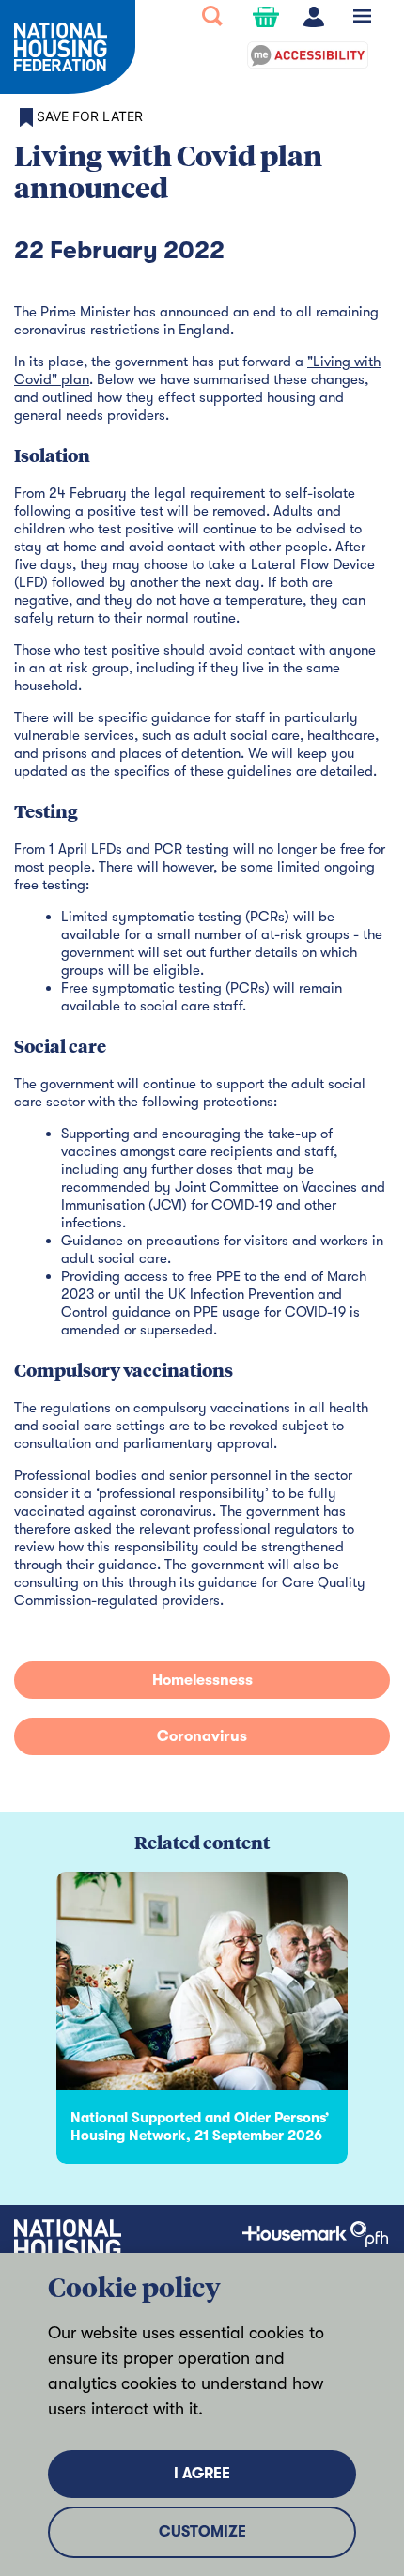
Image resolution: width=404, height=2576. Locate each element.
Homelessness (202, 1680)
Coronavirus (202, 1736)
